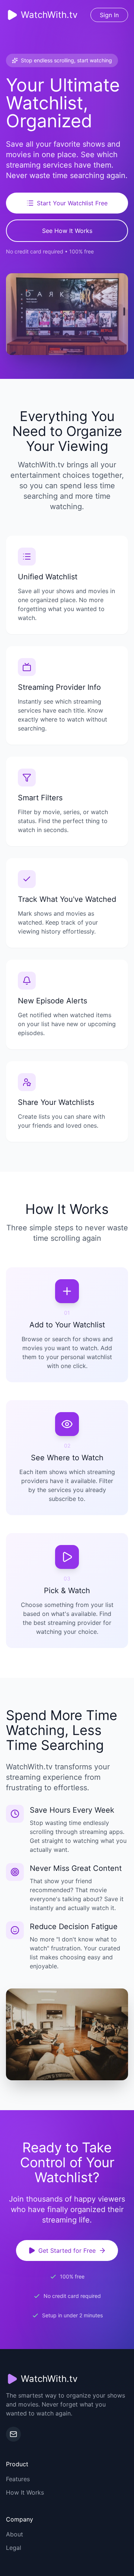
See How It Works (67, 231)
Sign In (109, 15)
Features (18, 2479)
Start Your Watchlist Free (72, 203)
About (15, 2534)
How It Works (25, 2492)
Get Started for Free (67, 2251)
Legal (14, 2548)
